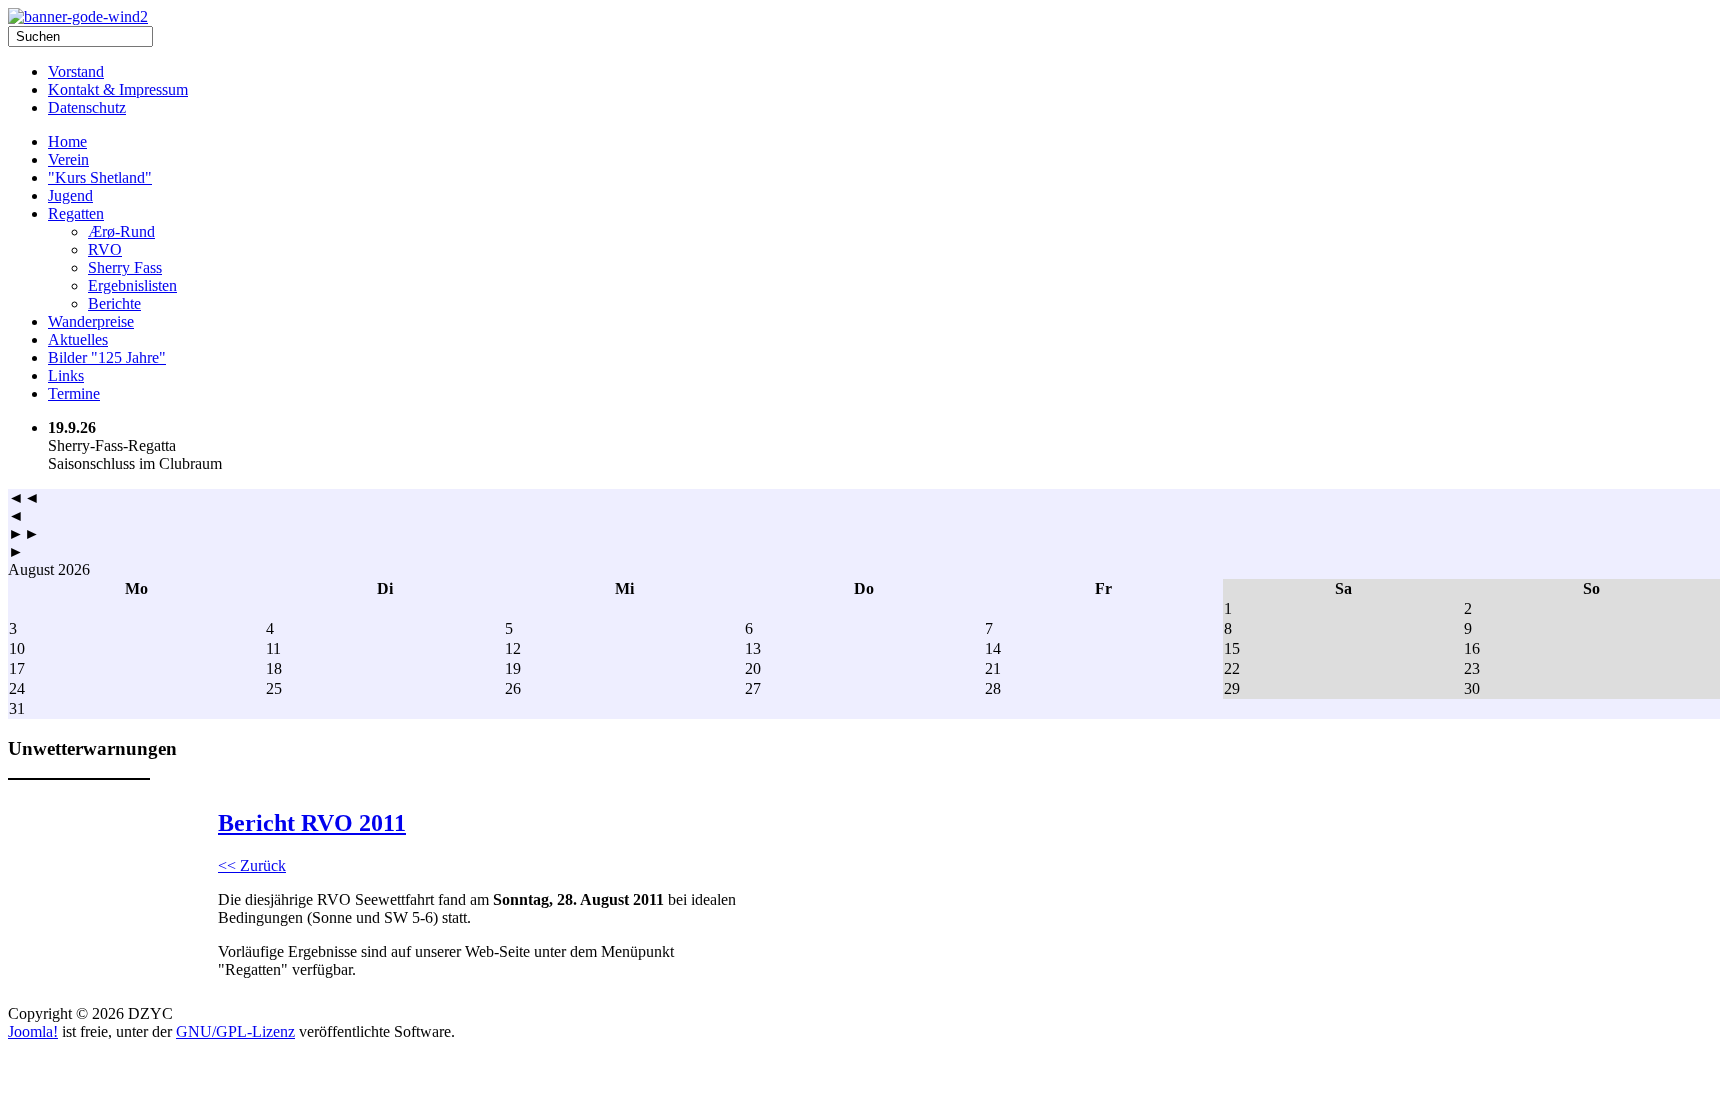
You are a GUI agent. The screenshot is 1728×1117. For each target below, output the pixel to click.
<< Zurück (252, 865)
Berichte (114, 303)
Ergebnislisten (132, 285)
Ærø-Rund (121, 231)
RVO (105, 249)
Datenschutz (87, 107)
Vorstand (76, 71)
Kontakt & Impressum (118, 89)
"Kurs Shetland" (100, 177)
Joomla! (33, 1031)
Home (67, 141)
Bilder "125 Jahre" (107, 357)
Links (66, 375)
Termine (74, 393)
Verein (68, 159)
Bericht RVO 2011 (312, 823)
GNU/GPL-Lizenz (235, 1031)
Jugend (70, 195)
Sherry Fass (125, 267)
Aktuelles (78, 339)
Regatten (76, 213)
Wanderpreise (91, 321)
